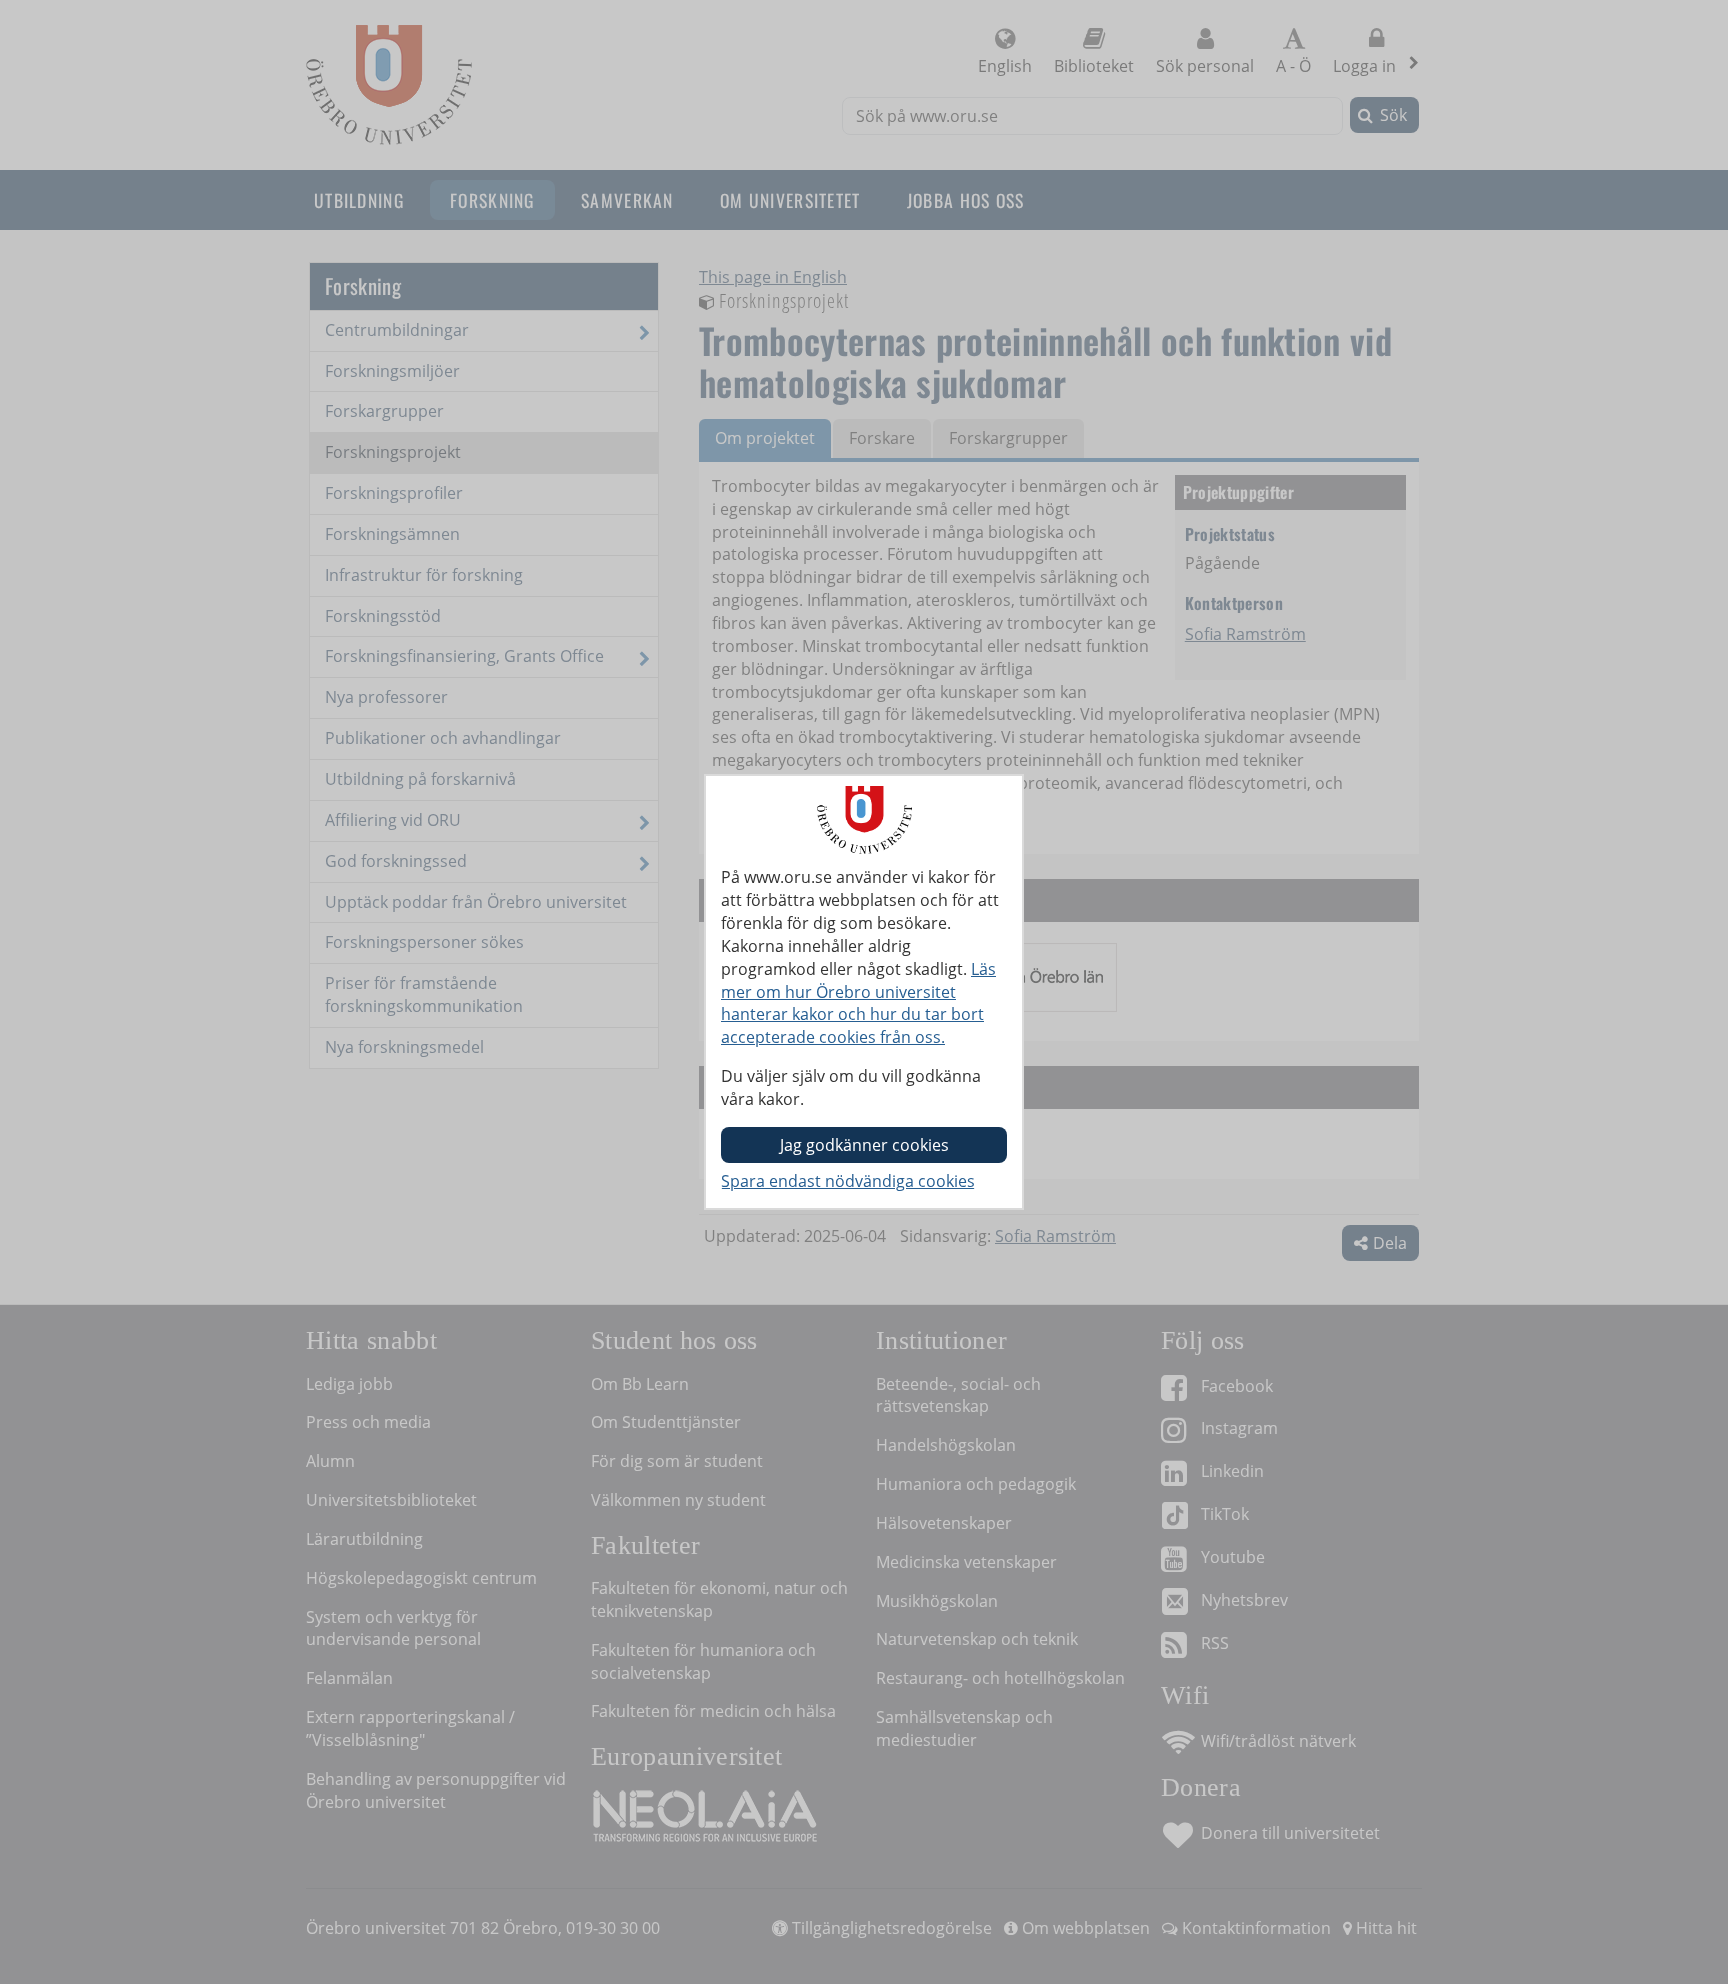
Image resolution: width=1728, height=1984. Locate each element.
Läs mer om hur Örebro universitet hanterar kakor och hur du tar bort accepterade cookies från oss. (858, 1003)
